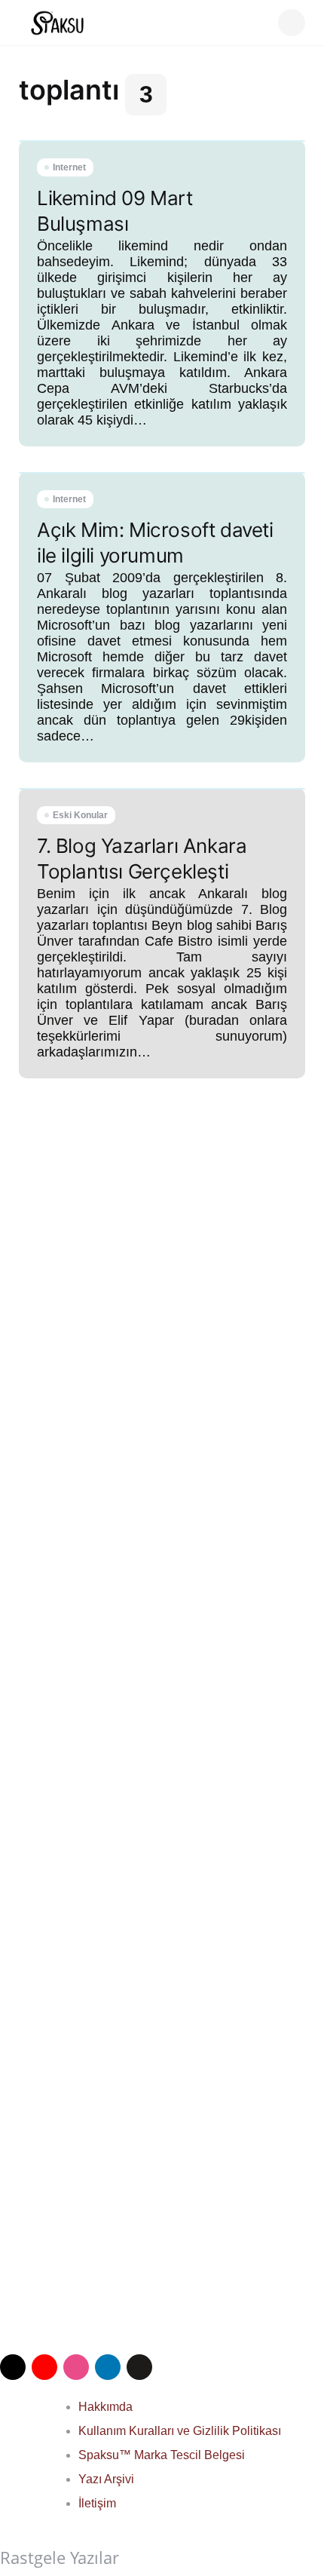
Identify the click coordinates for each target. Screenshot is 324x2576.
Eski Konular (80, 815)
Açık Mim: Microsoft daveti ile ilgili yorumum (155, 543)
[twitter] (13, 2367)
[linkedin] (108, 2367)
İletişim (97, 2503)
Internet (69, 167)
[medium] (139, 2367)
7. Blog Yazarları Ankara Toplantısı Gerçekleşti (142, 859)
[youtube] (44, 2367)
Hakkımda (105, 2407)
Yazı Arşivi (106, 2479)
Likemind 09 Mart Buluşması (115, 211)
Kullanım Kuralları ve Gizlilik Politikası (180, 2431)
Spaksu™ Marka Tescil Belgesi (162, 2455)
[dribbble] (76, 2367)
